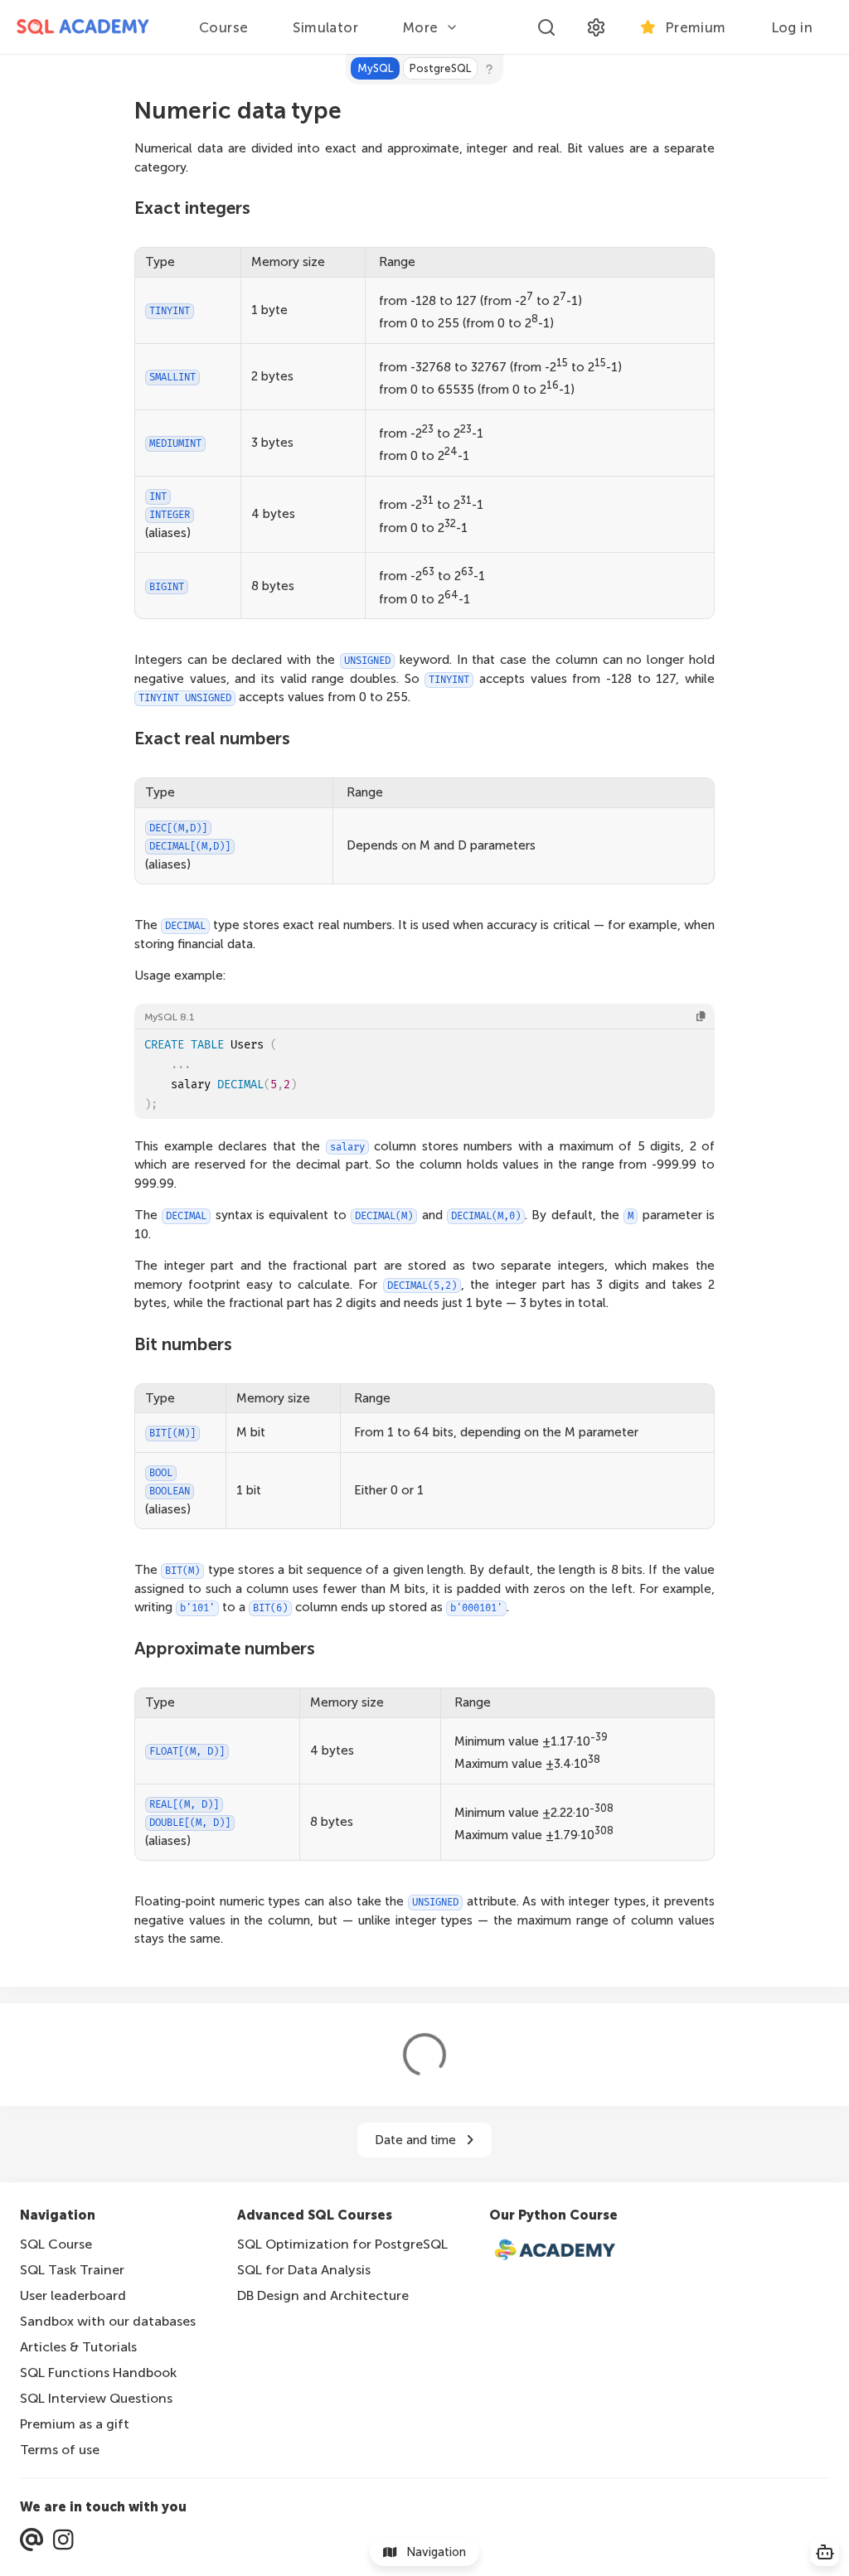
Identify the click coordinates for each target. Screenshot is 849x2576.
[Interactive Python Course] (564, 2251)
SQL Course (56, 2244)
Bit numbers (183, 1344)
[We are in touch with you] (32, 2540)
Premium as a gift (75, 2424)
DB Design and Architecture (323, 2295)
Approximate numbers (225, 1648)
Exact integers (192, 208)
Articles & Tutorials (78, 2347)
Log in (792, 27)
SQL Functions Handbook (98, 2373)
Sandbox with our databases (108, 2321)
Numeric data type (238, 110)
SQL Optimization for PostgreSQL (342, 2244)
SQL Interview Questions (96, 2398)
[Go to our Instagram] (63, 2540)
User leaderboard (73, 2295)
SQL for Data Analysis (304, 2270)
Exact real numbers (212, 738)
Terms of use (60, 2450)
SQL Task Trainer (72, 2270)
